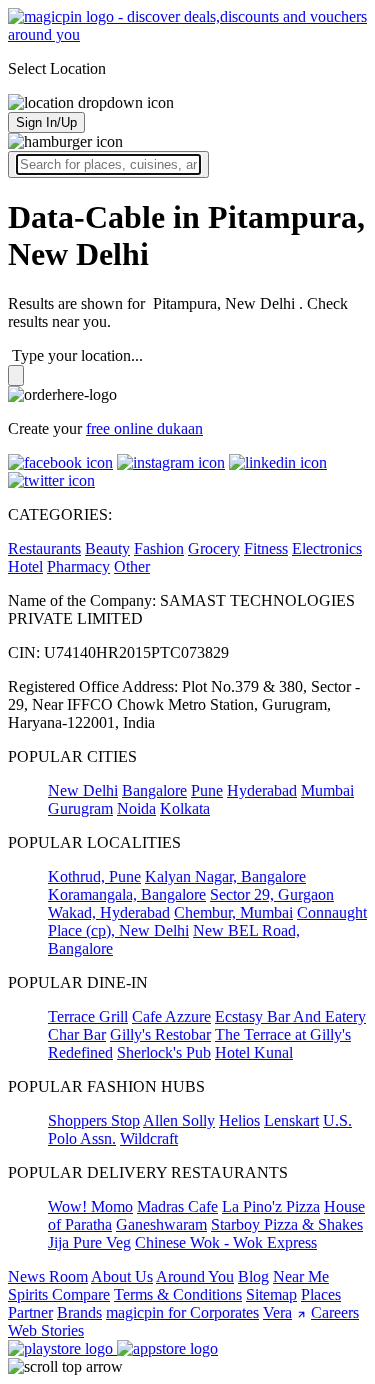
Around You (195, 1276)
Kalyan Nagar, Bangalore (225, 876)
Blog (253, 1276)
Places (321, 1294)
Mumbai (327, 790)
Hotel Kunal (254, 1052)
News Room (48, 1276)
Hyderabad (262, 790)
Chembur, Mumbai (233, 912)
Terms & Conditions (178, 1294)
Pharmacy (78, 566)
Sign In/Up (46, 122)
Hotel (25, 566)
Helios (239, 1120)
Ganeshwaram (161, 1224)
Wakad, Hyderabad (109, 912)
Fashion (159, 548)
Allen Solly (179, 1120)
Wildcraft (149, 1138)
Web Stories (46, 1330)
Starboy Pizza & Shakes (287, 1224)
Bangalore (154, 790)
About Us (122, 1276)
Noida (136, 808)
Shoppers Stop (94, 1120)
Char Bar (77, 1034)
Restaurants (44, 548)
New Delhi (83, 790)
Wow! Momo (90, 1206)
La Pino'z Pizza (271, 1206)
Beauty (107, 548)
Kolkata (185, 808)
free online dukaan (144, 428)
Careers (335, 1312)
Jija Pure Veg (89, 1242)
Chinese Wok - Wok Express (226, 1242)
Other (132, 566)
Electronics (327, 548)
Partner (30, 1312)
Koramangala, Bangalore (127, 894)
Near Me (301, 1276)
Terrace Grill (88, 1016)
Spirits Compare (59, 1294)
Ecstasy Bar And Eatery (290, 1016)
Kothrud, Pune (94, 876)
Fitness (266, 548)
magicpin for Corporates (182, 1312)
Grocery (214, 548)
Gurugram (80, 808)
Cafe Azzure (171, 1016)
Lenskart (291, 1120)
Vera (277, 1312)
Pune (207, 790)
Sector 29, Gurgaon (272, 894)
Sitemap (271, 1294)
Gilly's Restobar (160, 1034)
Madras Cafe (177, 1206)
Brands (79, 1312)
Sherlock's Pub (164, 1052)
